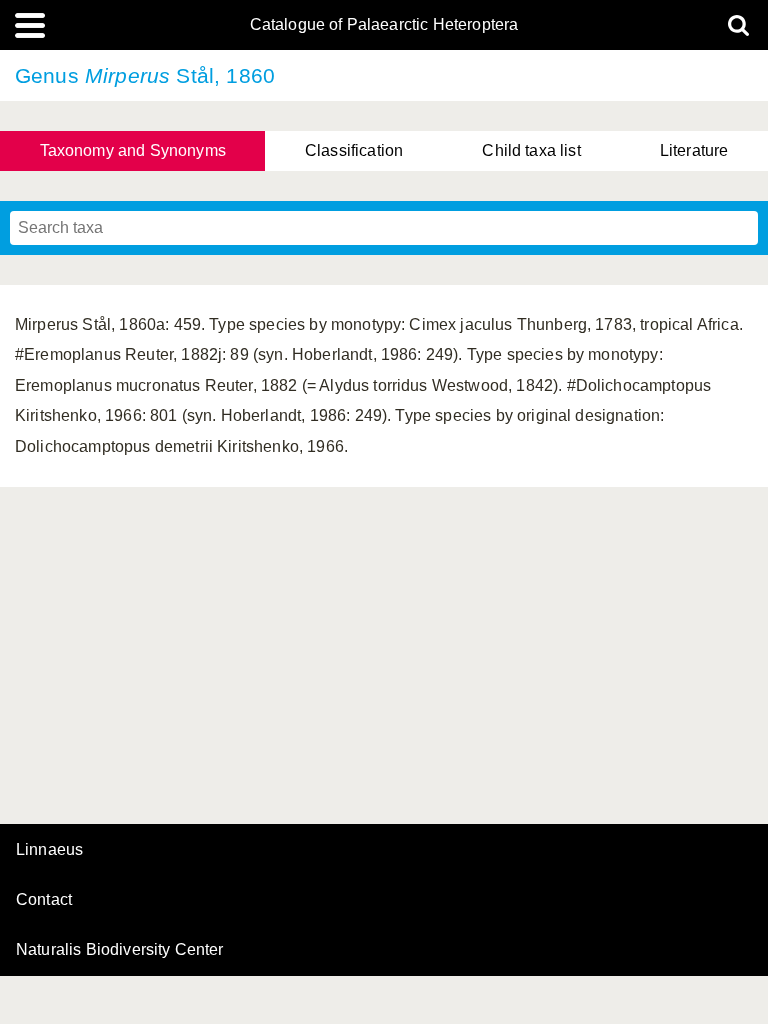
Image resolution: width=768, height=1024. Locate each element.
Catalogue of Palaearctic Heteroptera (384, 25)
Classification (354, 150)
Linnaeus (49, 850)
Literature (694, 150)
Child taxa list (531, 150)
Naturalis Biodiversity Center (120, 950)
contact (44, 899)
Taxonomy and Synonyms (133, 150)
